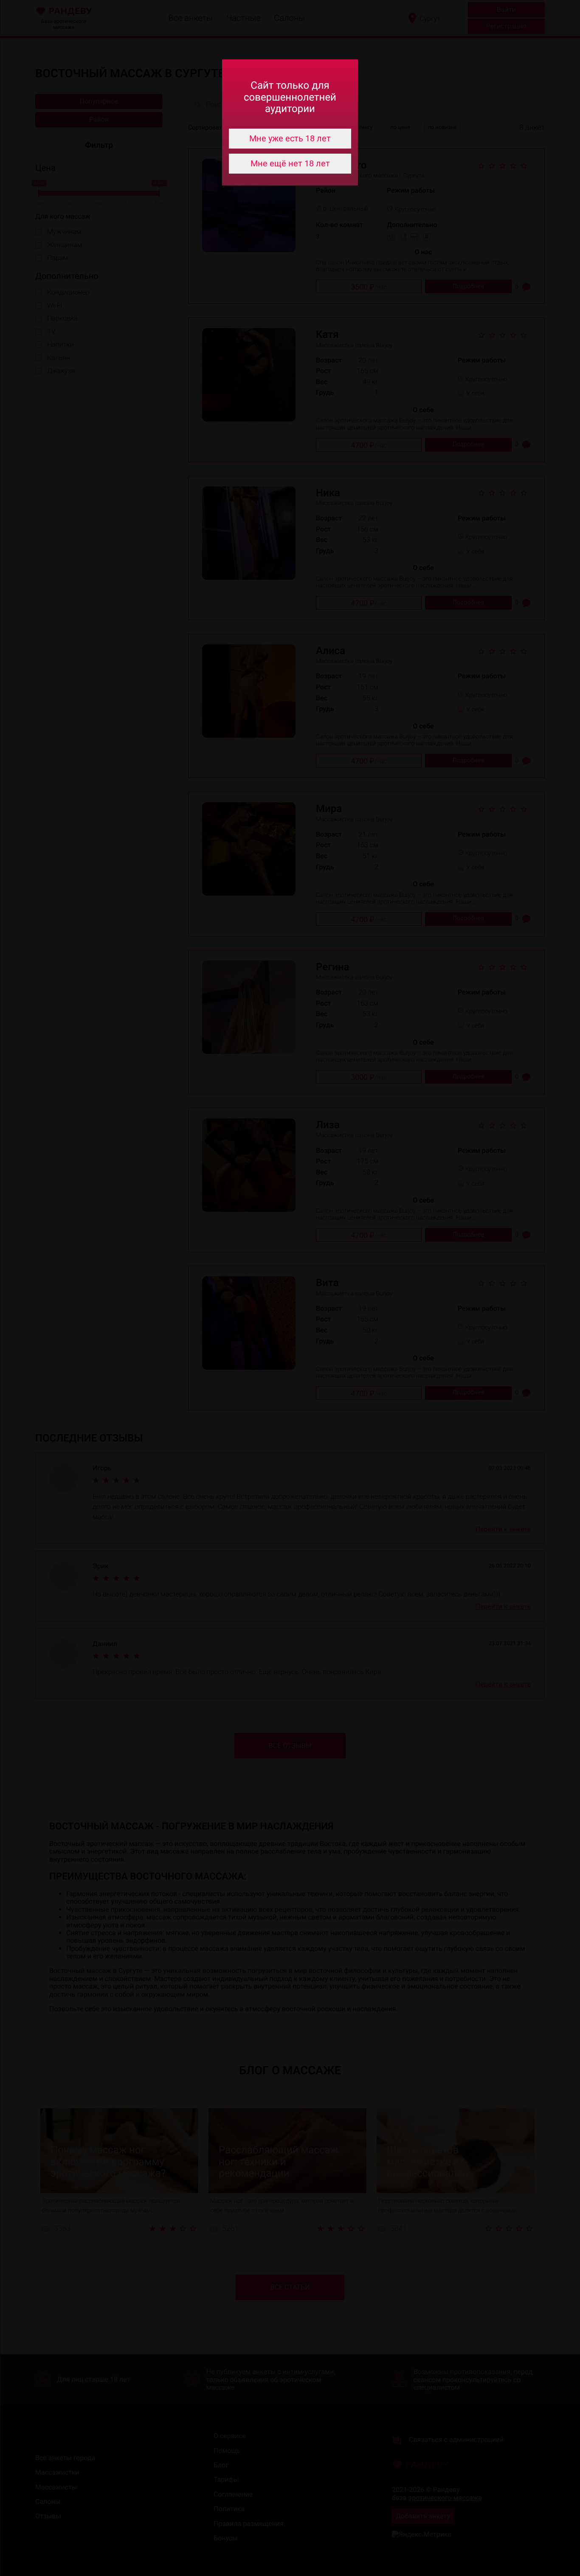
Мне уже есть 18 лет (290, 138)
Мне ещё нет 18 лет (290, 163)
